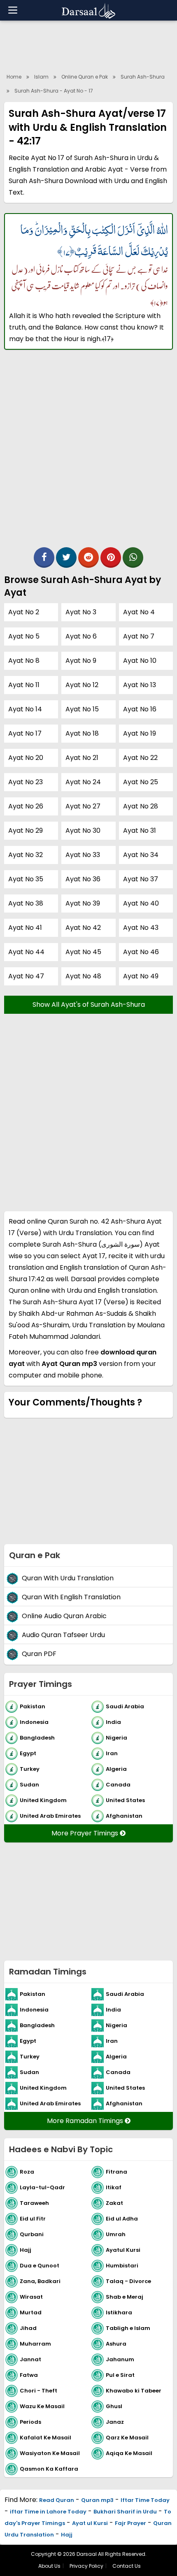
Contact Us (127, 2566)
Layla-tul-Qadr (42, 2187)
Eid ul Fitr (33, 2219)
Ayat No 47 (26, 976)
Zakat (114, 2203)
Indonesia (34, 1722)
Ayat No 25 (141, 782)
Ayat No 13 (140, 685)
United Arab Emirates (50, 1816)
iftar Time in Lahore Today (48, 2512)
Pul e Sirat (120, 2375)
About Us (49, 2566)
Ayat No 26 (26, 806)
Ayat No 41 (25, 928)
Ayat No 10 (140, 661)
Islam (41, 77)
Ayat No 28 (141, 806)
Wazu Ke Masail (42, 2406)
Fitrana (116, 2172)
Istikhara (119, 2312)
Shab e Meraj (125, 2297)
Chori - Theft (38, 2391)
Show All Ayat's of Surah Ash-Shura (89, 1005)
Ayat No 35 (26, 879)
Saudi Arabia (125, 1706)
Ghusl (114, 2406)
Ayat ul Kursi (90, 2523)
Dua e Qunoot (40, 2266)
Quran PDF (39, 1654)
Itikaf (114, 2187)
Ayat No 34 (141, 855)
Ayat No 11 (24, 685)
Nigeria (116, 1738)
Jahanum (120, 2359)
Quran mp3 (97, 2500)
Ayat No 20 (26, 758)
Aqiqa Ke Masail (129, 2453)
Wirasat (31, 2297)
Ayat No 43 (141, 928)
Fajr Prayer (130, 2523)
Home (14, 77)
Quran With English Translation (71, 1597)
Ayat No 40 (141, 903)
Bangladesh (37, 1738)
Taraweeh (34, 2203)
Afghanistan (124, 1816)
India (113, 1722)
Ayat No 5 (24, 636)
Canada (118, 1785)
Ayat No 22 (140, 758)
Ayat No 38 (26, 903)
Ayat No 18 (82, 733)
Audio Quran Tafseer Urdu (63, 1635)
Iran (112, 1753)
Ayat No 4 (139, 612)
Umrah (116, 2234)
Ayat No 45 (83, 952)
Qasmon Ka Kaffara (49, 2469)
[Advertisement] (88, 453)
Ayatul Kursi (123, 2250)
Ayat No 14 (25, 709)
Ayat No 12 (82, 685)
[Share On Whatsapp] (133, 557)
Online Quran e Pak (85, 77)
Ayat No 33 (83, 855)
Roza (27, 2172)
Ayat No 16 (140, 709)
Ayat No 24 (83, 782)
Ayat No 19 (140, 733)
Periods (30, 2422)
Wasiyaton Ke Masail (50, 2453)
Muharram (35, 2344)
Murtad (31, 2312)
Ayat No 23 (26, 782)
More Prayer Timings (86, 1833)
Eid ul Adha (122, 2219)
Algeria (116, 1769)
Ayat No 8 (24, 661)
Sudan (29, 1785)
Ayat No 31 (140, 830)
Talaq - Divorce (128, 2281)
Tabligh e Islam (128, 2328)
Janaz (115, 2422)
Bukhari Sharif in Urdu (125, 2512)
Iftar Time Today (145, 2500)
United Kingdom (43, 1800)
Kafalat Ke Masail (45, 2438)
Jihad (28, 2328)
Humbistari (122, 2266)
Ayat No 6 (81, 636)
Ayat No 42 (83, 928)
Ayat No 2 (24, 612)
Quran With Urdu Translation (68, 1578)
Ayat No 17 (25, 733)
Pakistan (33, 1706)
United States (125, 1800)
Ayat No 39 (83, 903)
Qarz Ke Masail (127, 2438)
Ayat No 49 (141, 976)
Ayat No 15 (82, 709)
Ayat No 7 (139, 636)
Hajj (26, 2250)
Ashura (116, 2344)
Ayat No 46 (141, 952)
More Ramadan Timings (86, 2121)
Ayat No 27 (83, 806)
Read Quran (57, 2500)
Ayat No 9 (81, 661)
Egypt (28, 1753)
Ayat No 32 (26, 855)
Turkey (30, 1769)
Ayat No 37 (141, 879)
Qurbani (32, 2234)
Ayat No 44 (26, 952)
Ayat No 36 (83, 879)
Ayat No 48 (83, 976)
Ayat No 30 (83, 830)
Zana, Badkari (40, 2281)
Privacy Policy (86, 2566)
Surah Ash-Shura (143, 77)
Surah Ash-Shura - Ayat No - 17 (54, 91)
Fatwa (29, 2375)
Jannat (30, 2359)
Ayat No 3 (81, 612)
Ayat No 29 (26, 830)
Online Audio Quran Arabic (64, 1616)
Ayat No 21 (82, 758)
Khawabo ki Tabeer (134, 2391)
